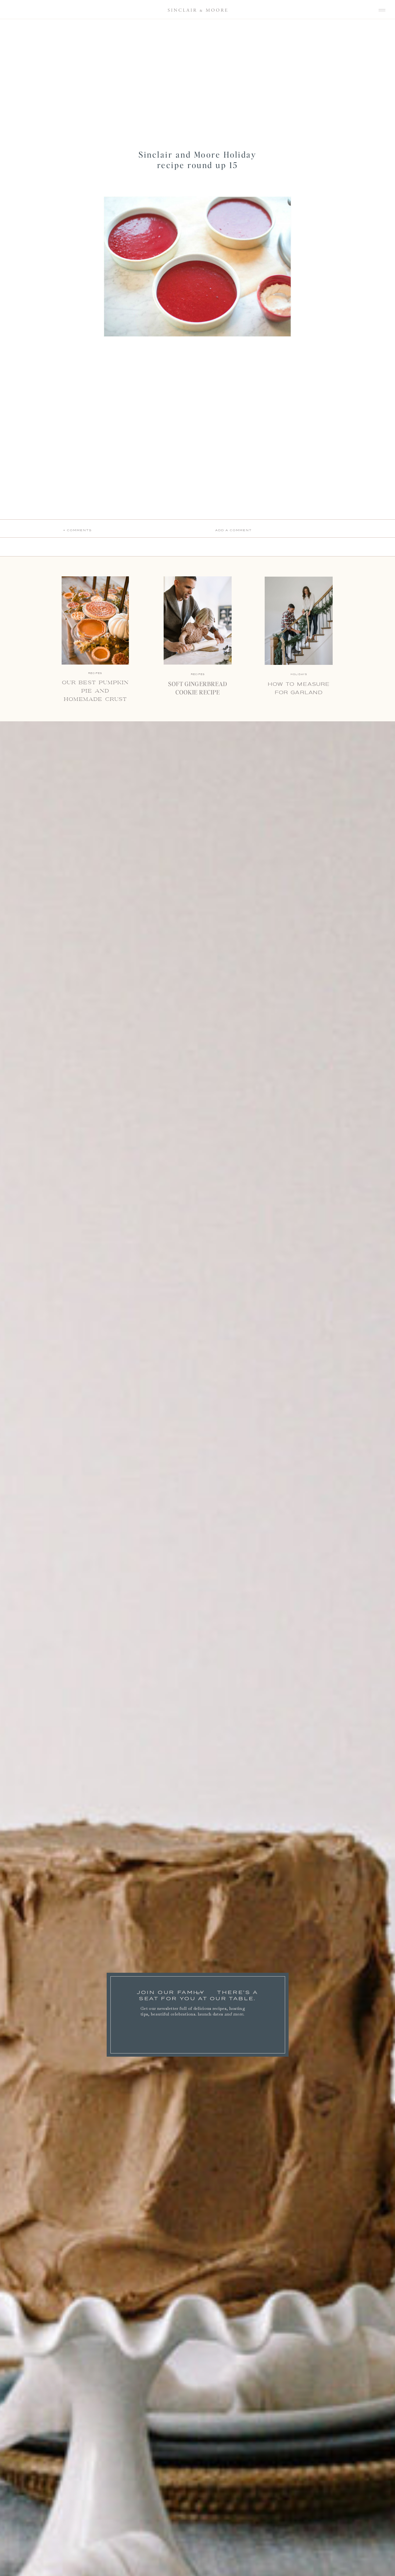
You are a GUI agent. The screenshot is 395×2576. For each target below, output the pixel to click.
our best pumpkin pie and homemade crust (95, 691)
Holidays (299, 674)
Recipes (198, 674)
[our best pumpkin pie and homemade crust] (95, 620)
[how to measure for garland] (299, 621)
